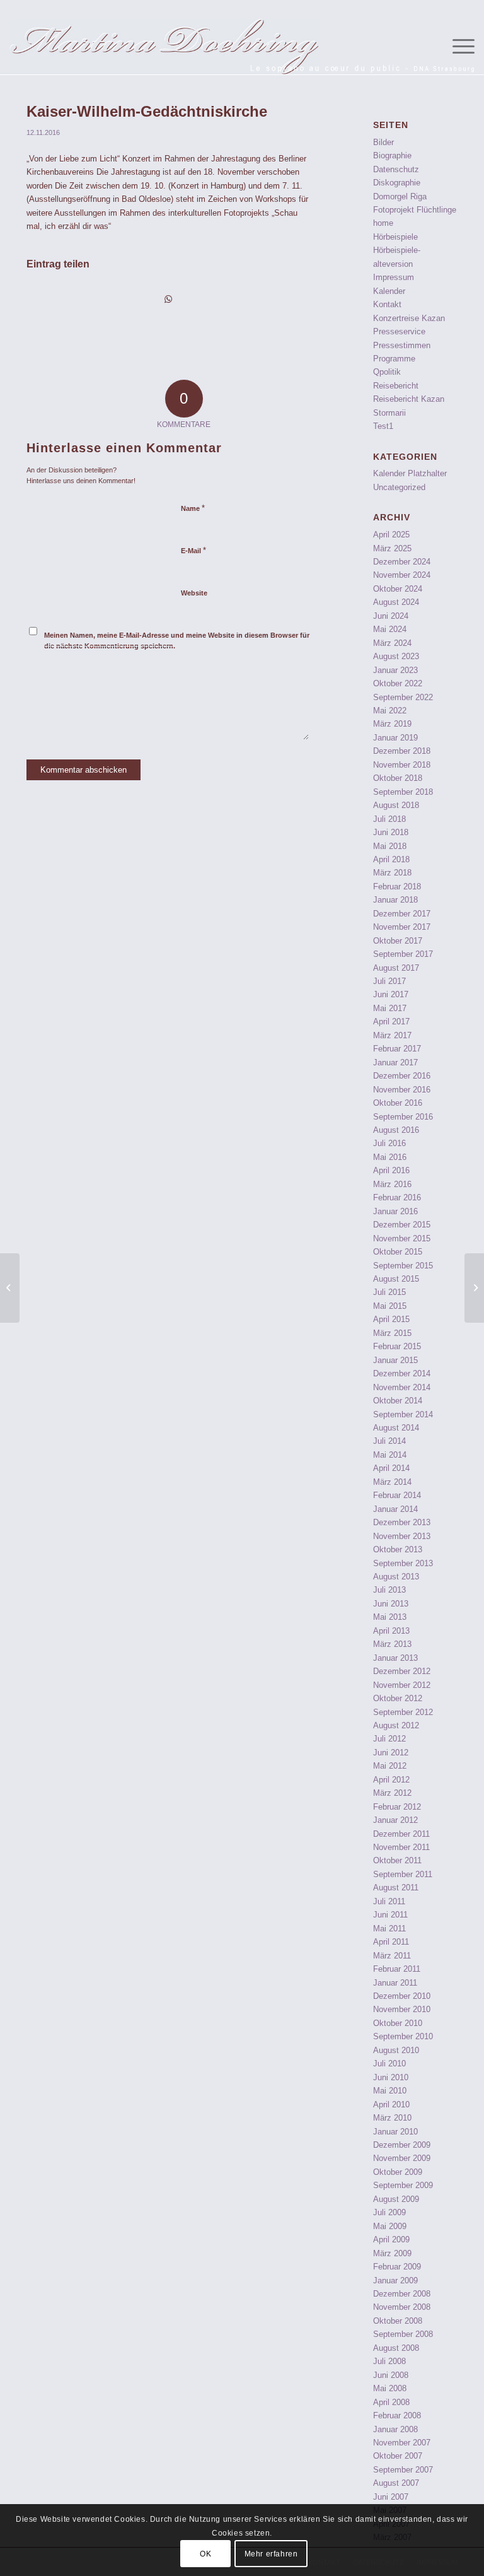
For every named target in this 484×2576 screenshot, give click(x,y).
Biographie (392, 155)
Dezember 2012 (402, 1671)
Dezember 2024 (402, 562)
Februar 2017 (397, 1049)
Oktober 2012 (398, 1698)
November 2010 (402, 2009)
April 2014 (391, 1468)
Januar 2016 (395, 1211)
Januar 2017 (395, 1063)
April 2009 (391, 2239)
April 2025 (391, 535)
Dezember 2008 (402, 2294)
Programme (394, 359)
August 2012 (396, 1725)
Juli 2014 (389, 1441)
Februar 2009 (397, 2267)
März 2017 (392, 1035)
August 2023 (396, 656)
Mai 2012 (390, 1766)
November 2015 (402, 1238)
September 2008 (403, 2334)
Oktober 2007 (398, 2456)
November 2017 (402, 927)
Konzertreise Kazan (409, 318)
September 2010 (403, 2036)
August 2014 (396, 1428)
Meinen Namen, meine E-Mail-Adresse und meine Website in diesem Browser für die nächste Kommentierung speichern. (177, 641)
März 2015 (392, 1333)
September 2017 (403, 954)
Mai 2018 (390, 846)
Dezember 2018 (402, 751)
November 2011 (401, 1847)
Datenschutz (396, 169)
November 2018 (402, 765)
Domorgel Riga (400, 196)
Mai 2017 (390, 1008)
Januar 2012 (395, 1820)
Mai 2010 (390, 2091)
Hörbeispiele (395, 237)
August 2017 (396, 968)
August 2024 (396, 602)
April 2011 (391, 1942)
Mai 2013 (390, 1617)
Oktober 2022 (398, 683)
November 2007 (402, 2443)
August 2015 (396, 1279)
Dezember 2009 (402, 2145)
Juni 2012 (391, 1753)
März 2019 (392, 724)
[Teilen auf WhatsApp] (168, 299)
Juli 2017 (389, 981)
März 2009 (392, 2253)
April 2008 (391, 2402)
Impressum (394, 277)
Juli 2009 (389, 2212)
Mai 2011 (389, 1929)
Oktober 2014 (398, 1401)
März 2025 (392, 548)
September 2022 (403, 697)
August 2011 (396, 1888)
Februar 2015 (397, 1346)
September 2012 (403, 1712)
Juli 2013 (389, 1590)
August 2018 (396, 805)
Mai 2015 (390, 1306)
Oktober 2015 (398, 1252)
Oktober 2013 (398, 1549)
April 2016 (391, 1170)
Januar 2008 (395, 2429)
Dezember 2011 (401, 1834)
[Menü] (457, 47)
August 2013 (396, 1577)
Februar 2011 (397, 1969)
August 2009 (396, 2199)
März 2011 (392, 1956)
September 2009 (403, 2185)
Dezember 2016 (402, 1076)
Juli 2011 (389, 1901)
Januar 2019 (395, 738)
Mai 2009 (390, 2226)
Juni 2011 (390, 1915)
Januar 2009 (395, 2280)
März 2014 (392, 1482)
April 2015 (391, 1319)
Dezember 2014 (402, 1373)
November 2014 (402, 1387)
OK (205, 2554)
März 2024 (392, 643)
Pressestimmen (402, 345)
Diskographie (397, 183)
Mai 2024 (390, 629)
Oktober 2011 (397, 1860)
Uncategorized (399, 487)
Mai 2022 (390, 711)
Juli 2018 (389, 819)
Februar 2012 (397, 1807)
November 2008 (402, 2307)
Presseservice (399, 331)
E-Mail (193, 550)
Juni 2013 (391, 1604)
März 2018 (392, 873)
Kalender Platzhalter (410, 473)
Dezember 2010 (402, 1996)
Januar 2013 (395, 1658)
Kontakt (387, 304)
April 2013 (391, 1631)
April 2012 (391, 1780)
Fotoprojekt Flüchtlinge (415, 210)
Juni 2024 (391, 616)
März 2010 (392, 2118)
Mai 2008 (390, 2388)
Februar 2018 (397, 887)
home (383, 223)
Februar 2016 (397, 1197)
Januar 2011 (395, 1983)
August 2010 (396, 2050)
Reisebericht (396, 386)
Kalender (389, 291)
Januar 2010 (395, 2132)
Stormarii (389, 413)
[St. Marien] (10, 1288)
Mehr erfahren (271, 2554)
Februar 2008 (397, 2415)
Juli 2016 (389, 1143)
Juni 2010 (391, 2077)
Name (193, 508)
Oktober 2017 (398, 941)
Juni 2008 (391, 2375)
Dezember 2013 (402, 1522)
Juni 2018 (391, 832)
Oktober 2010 (398, 2023)
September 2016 (403, 1117)
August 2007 (396, 2483)
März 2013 (392, 1644)
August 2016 (396, 1130)
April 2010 (391, 2105)
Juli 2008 (389, 2361)
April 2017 (391, 1022)
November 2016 (402, 1090)
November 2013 (402, 1536)
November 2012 (402, 1685)
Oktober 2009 (398, 2172)
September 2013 (403, 1563)
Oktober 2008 (398, 2321)
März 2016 (392, 1184)
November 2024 (402, 575)
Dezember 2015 (402, 1225)
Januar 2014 (395, 1509)
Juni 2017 (391, 994)
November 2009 (402, 2158)
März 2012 (392, 1793)
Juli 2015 (389, 1292)
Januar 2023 (395, 670)
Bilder (383, 142)
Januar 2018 (395, 900)
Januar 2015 (395, 1360)
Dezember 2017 (402, 914)
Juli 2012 (389, 1739)
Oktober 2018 (398, 778)
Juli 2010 (389, 2064)
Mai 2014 (390, 1455)
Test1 (383, 426)
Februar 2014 (397, 1495)
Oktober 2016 (398, 1103)
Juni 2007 (391, 2497)
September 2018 (403, 792)
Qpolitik (387, 372)
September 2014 (403, 1414)
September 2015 (403, 1266)
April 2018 (391, 859)
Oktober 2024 (398, 589)
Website (194, 593)
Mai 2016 (390, 1157)
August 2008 (396, 2348)
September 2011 (403, 1874)
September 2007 (403, 2470)
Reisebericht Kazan (409, 399)
